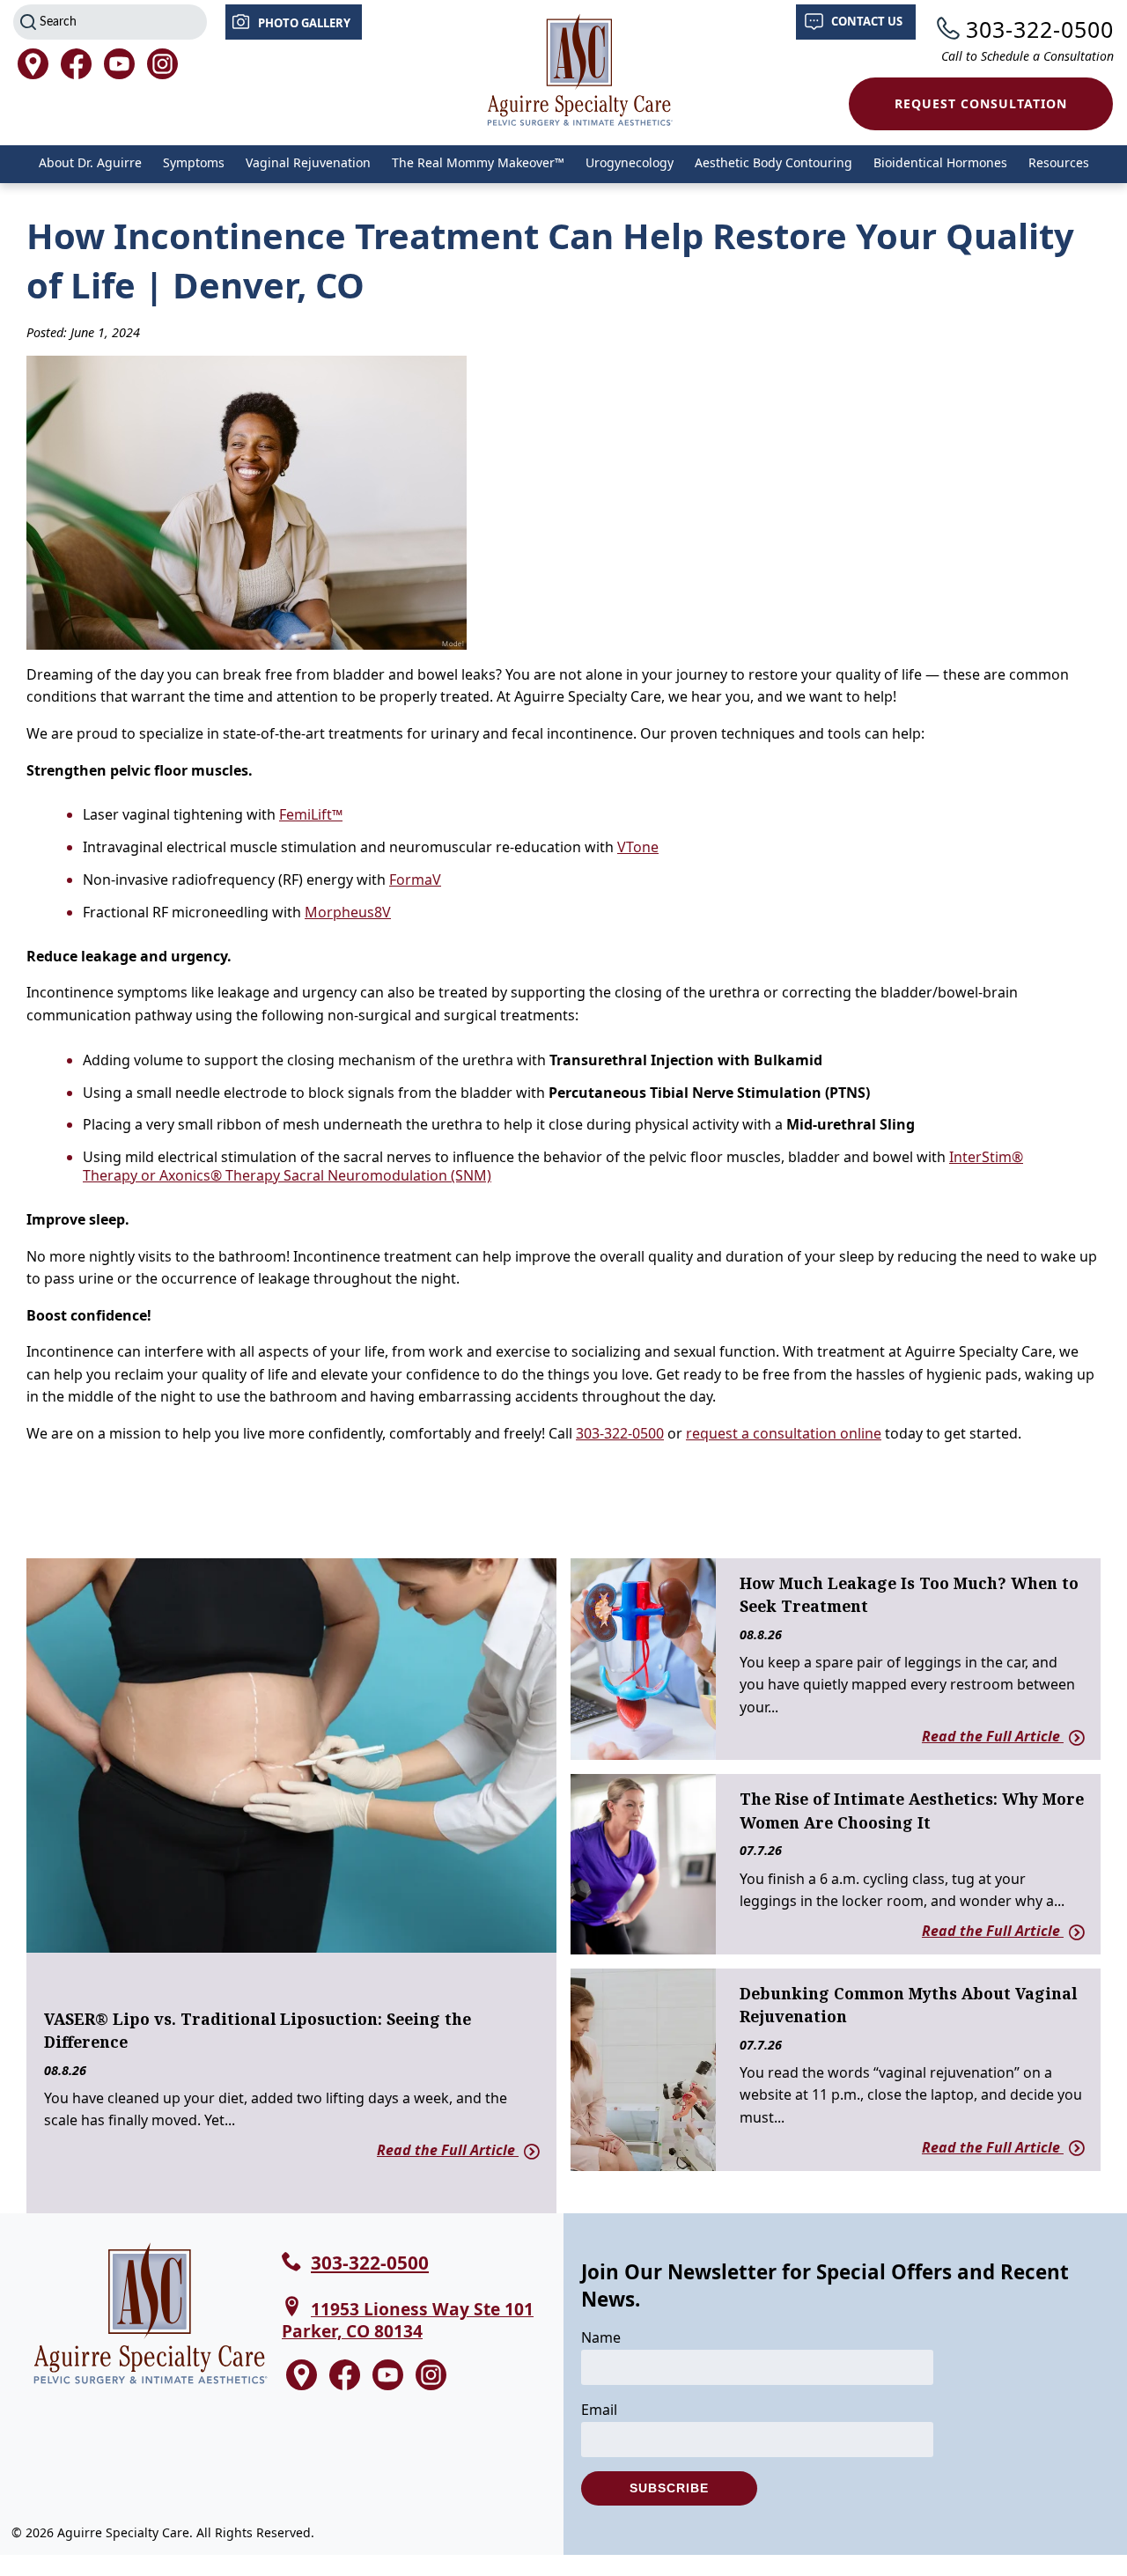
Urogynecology (630, 162)
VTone (638, 847)
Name (601, 2337)
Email (599, 2410)
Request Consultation (981, 103)
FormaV (415, 880)
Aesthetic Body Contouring (773, 162)
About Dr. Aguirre (90, 162)
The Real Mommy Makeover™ (478, 162)
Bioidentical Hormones (940, 162)
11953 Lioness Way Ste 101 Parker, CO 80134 (408, 2320)
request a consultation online (784, 1433)
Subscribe (669, 2488)
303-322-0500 (1040, 29)
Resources (1059, 162)
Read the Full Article (448, 2150)
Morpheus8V (348, 912)
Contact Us (867, 21)
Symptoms (194, 162)
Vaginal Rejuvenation (308, 162)
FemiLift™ (311, 814)
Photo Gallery (304, 23)
